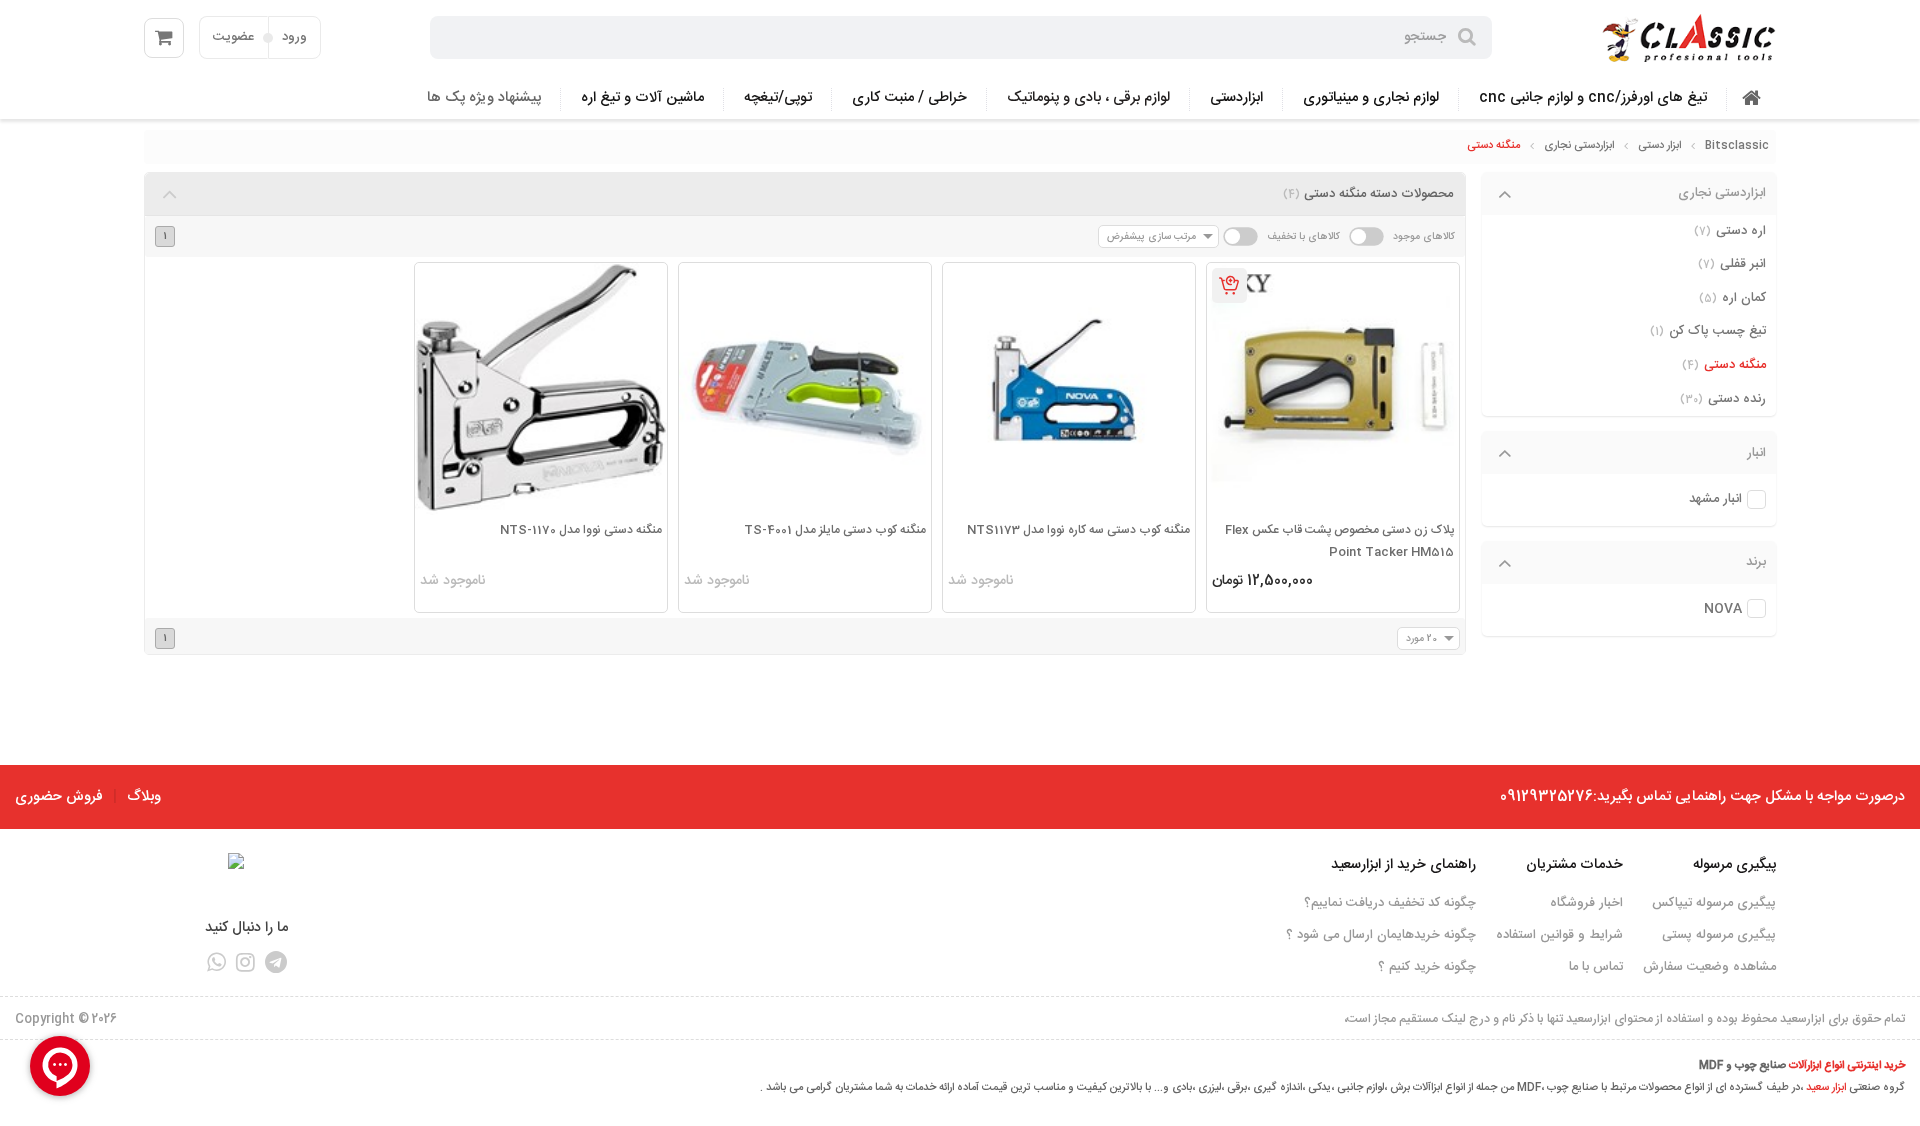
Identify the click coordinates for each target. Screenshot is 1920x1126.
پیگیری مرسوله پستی (1719, 935)
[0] (164, 38)
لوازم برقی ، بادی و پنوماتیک (1088, 98)
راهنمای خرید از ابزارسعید (1403, 865)
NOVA (1723, 609)
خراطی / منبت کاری (909, 98)
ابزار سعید (1826, 1088)
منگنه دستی (1493, 146)
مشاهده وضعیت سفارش (1709, 967)
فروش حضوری (59, 797)
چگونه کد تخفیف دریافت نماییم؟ (1390, 903)
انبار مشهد (1715, 499)
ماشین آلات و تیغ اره (642, 98)
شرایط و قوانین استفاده (1559, 935)
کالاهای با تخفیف (1303, 236)
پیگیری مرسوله (1734, 865)
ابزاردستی (1236, 98)
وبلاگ (144, 797)
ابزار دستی (1659, 146)
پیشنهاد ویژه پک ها (484, 98)
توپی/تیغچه (778, 98)
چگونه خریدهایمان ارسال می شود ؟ (1381, 935)
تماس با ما (1596, 967)
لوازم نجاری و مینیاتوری (1371, 98)
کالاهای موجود (1424, 236)
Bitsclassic (1737, 146)
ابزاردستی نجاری (1579, 146)
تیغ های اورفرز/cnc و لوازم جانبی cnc (1593, 98)
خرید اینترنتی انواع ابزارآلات (1847, 1066)
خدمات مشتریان (1574, 865)
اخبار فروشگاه (1586, 903)
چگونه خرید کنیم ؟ (1427, 967)
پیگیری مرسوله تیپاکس (1714, 903)
